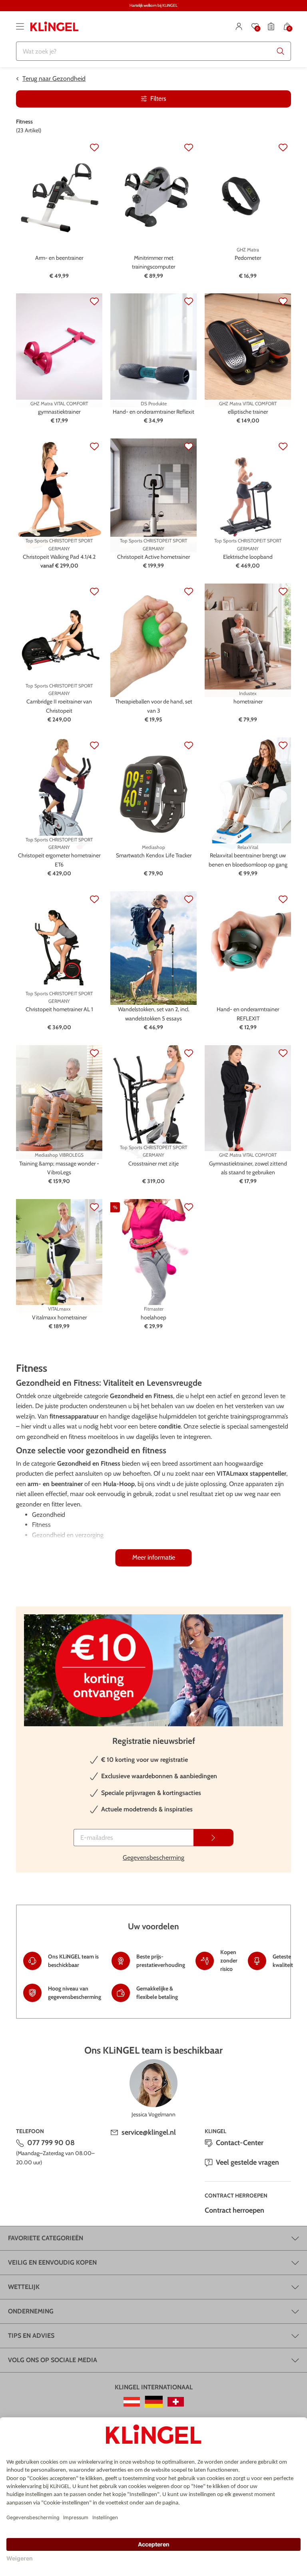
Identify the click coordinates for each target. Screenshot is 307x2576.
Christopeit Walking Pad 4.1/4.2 (59, 557)
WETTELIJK (24, 2287)
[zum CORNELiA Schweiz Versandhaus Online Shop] (176, 2402)
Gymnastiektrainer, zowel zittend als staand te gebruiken (248, 1168)
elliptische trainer (248, 412)
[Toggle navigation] (20, 26)
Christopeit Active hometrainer (153, 557)
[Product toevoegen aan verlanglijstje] (94, 147)
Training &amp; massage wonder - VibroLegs (59, 1168)
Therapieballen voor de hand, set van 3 (154, 706)
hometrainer (248, 701)
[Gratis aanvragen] (213, 1838)
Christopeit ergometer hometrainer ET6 (59, 860)
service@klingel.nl (149, 2132)
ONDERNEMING (31, 2311)
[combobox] (153, 51)
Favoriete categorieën (46, 2238)
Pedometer (248, 258)
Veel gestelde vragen (247, 2162)
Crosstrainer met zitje (153, 1163)
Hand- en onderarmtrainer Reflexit (153, 412)
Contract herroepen (234, 2210)
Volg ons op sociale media (53, 2360)
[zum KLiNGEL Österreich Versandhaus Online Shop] (132, 2402)
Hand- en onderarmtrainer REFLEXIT (248, 1014)
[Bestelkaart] (271, 26)
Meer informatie (154, 1557)
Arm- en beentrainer (59, 258)
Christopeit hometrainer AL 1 (59, 1009)
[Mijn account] (239, 26)
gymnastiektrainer (59, 412)
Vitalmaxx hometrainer (59, 1317)
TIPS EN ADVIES (31, 2336)
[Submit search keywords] (281, 51)
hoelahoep (153, 1317)
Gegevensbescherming (153, 1858)
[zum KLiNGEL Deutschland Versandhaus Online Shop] (154, 2402)
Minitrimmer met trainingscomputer (153, 262)
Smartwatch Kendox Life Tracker (154, 855)
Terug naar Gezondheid (54, 79)
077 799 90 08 (51, 2143)
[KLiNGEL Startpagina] (54, 26)
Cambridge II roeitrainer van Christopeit (59, 706)
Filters (158, 99)
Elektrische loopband (248, 557)
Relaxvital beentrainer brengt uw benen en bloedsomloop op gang (248, 860)
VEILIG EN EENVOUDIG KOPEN (52, 2262)
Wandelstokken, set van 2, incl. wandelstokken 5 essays (154, 1014)
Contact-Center (240, 2143)
